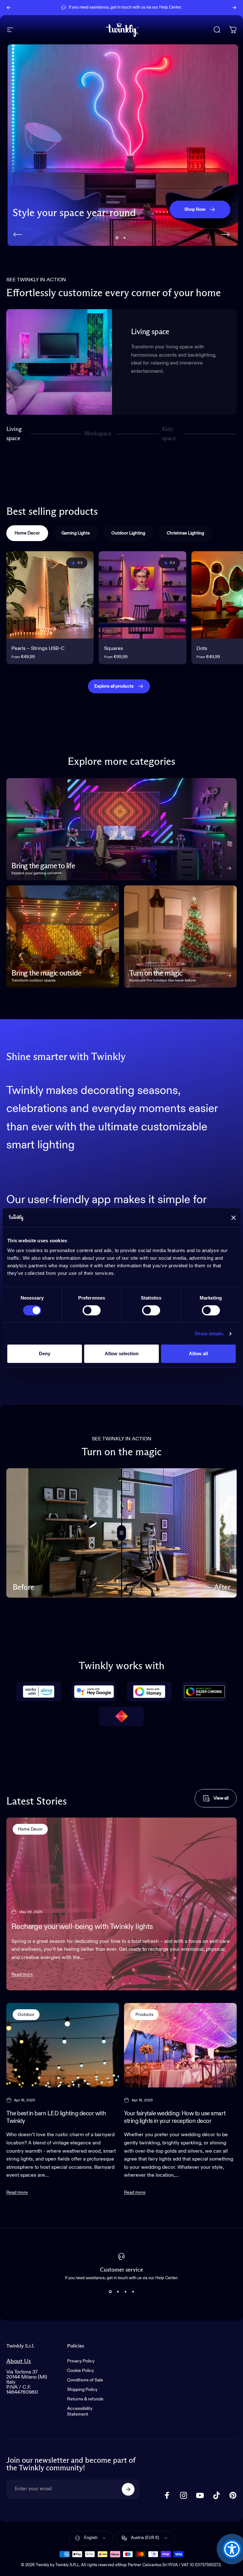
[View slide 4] (133, 2292)
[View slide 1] (110, 2292)
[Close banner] (234, 1218)
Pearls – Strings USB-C (38, 649)
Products (144, 2015)
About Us (19, 2361)
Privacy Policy (81, 2361)
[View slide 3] (125, 2292)
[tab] (27, 533)
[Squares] (142, 595)
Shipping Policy (82, 2390)
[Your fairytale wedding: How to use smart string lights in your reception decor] (180, 2045)
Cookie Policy (81, 2371)
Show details (209, 1334)
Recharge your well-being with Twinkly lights (82, 1927)
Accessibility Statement (80, 2411)
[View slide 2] (118, 2292)
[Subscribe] (128, 2489)
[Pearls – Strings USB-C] (50, 595)
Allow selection (122, 1353)
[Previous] (9, 8)
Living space (14, 434)
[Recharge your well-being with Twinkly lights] (121, 1904)
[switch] (92, 1310)
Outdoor (26, 2015)
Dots (202, 649)
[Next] (234, 8)
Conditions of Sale (85, 2380)
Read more (22, 1974)
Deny (45, 1353)
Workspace (98, 436)
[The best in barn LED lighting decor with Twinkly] (63, 2045)
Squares (114, 649)
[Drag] (121, 1533)
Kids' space (170, 434)
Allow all (198, 1353)
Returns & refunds (85, 2399)
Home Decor (30, 1829)
